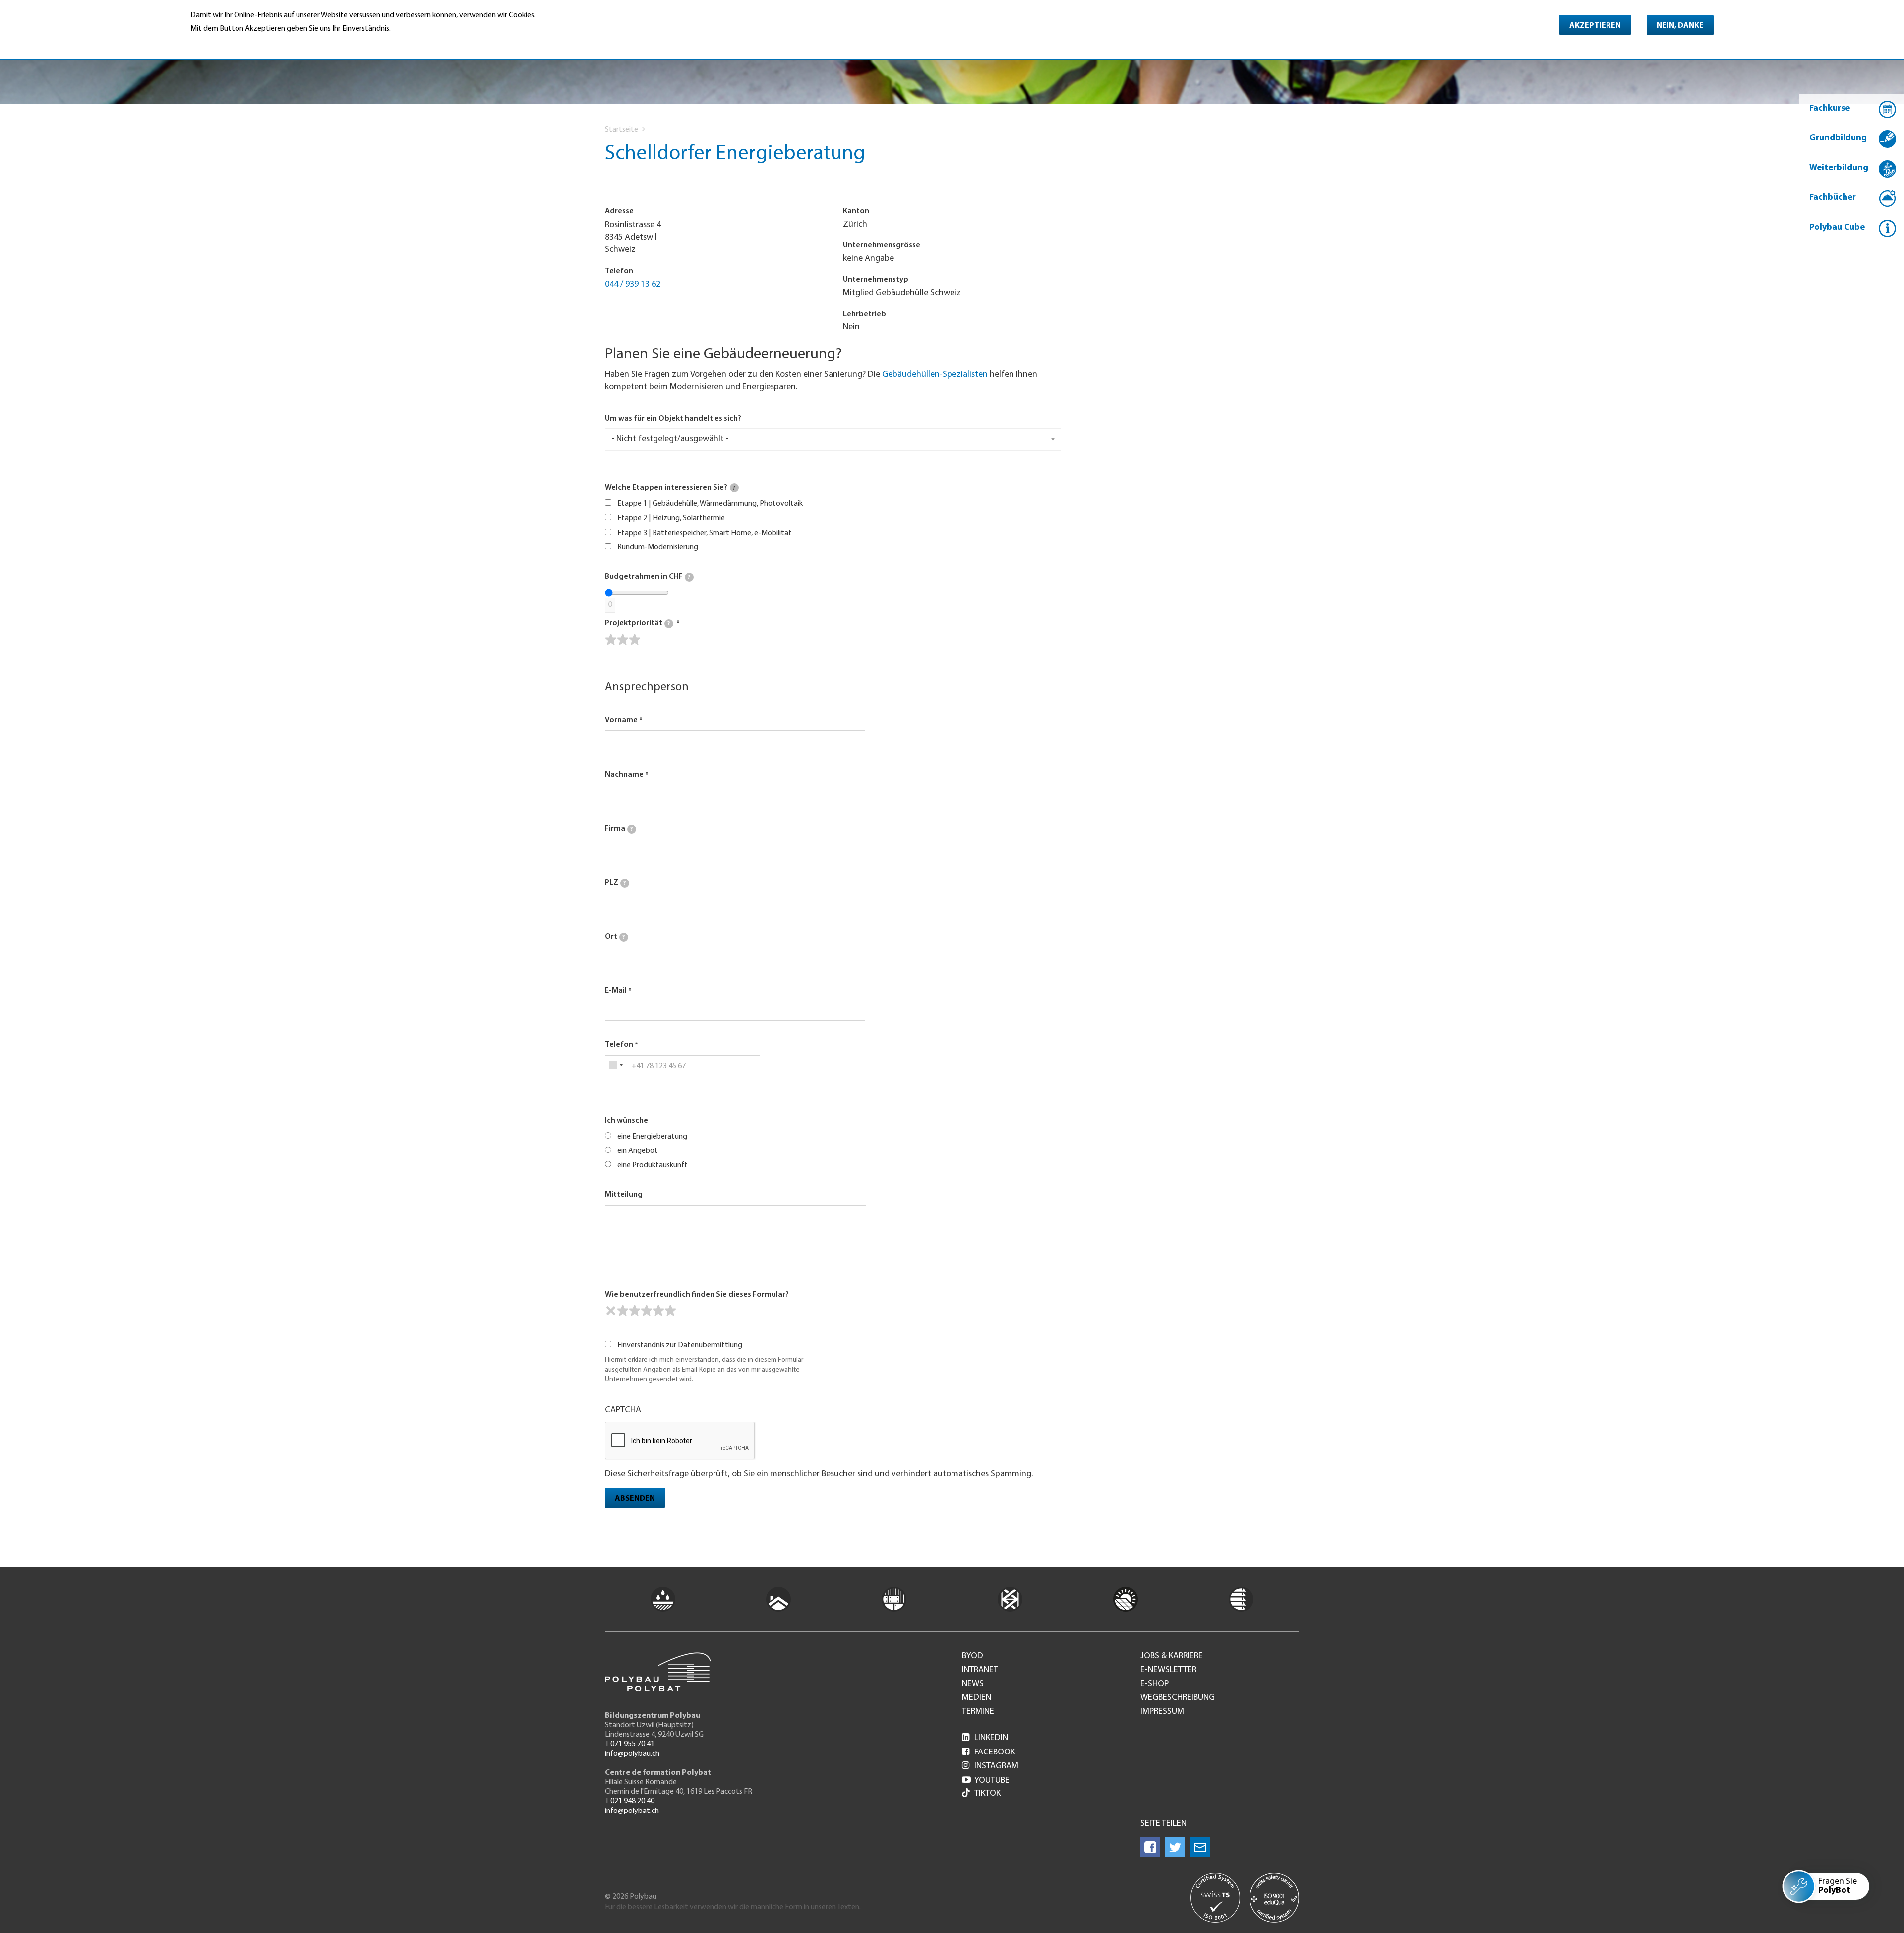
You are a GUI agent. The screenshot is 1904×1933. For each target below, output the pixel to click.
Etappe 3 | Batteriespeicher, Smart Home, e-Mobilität (705, 533)
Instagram (990, 1766)
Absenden (635, 1499)
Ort (615, 937)
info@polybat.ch (632, 1811)
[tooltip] (734, 488)
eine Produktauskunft (653, 1165)
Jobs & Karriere (1172, 1656)
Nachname (624, 775)
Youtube (986, 1781)
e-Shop (1155, 1684)
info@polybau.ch (632, 1754)
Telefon (619, 1045)
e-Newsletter (1168, 1670)
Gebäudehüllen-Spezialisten (935, 375)
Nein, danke (1680, 26)
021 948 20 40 (632, 1801)
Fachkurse (1830, 109)
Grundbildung (1838, 138)
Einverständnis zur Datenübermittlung (680, 1345)
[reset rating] (611, 1311)
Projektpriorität (637, 623)
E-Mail (616, 991)
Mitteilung (624, 1195)
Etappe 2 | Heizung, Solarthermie (671, 518)
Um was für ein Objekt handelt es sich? (673, 419)
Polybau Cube (1837, 228)
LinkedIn (985, 1738)
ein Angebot (638, 1151)
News (973, 1684)
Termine (978, 1712)
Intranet (980, 1670)
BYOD (973, 1656)
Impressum (1162, 1712)
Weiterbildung (1839, 168)
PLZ (615, 883)
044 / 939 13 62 (633, 285)
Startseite (622, 130)
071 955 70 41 (632, 1744)
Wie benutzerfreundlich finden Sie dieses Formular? (697, 1295)
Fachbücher (1833, 198)
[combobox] (616, 1065)
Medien (977, 1698)
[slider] (623, 640)
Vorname (621, 720)
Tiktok (987, 1794)
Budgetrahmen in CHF (648, 577)
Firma (619, 829)
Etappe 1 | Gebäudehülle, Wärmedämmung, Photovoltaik (710, 504)
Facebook (988, 1752)
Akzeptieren (1595, 26)
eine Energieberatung (652, 1137)
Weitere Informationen (233, 43)
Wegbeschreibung (1178, 1698)
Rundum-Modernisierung (658, 547)
